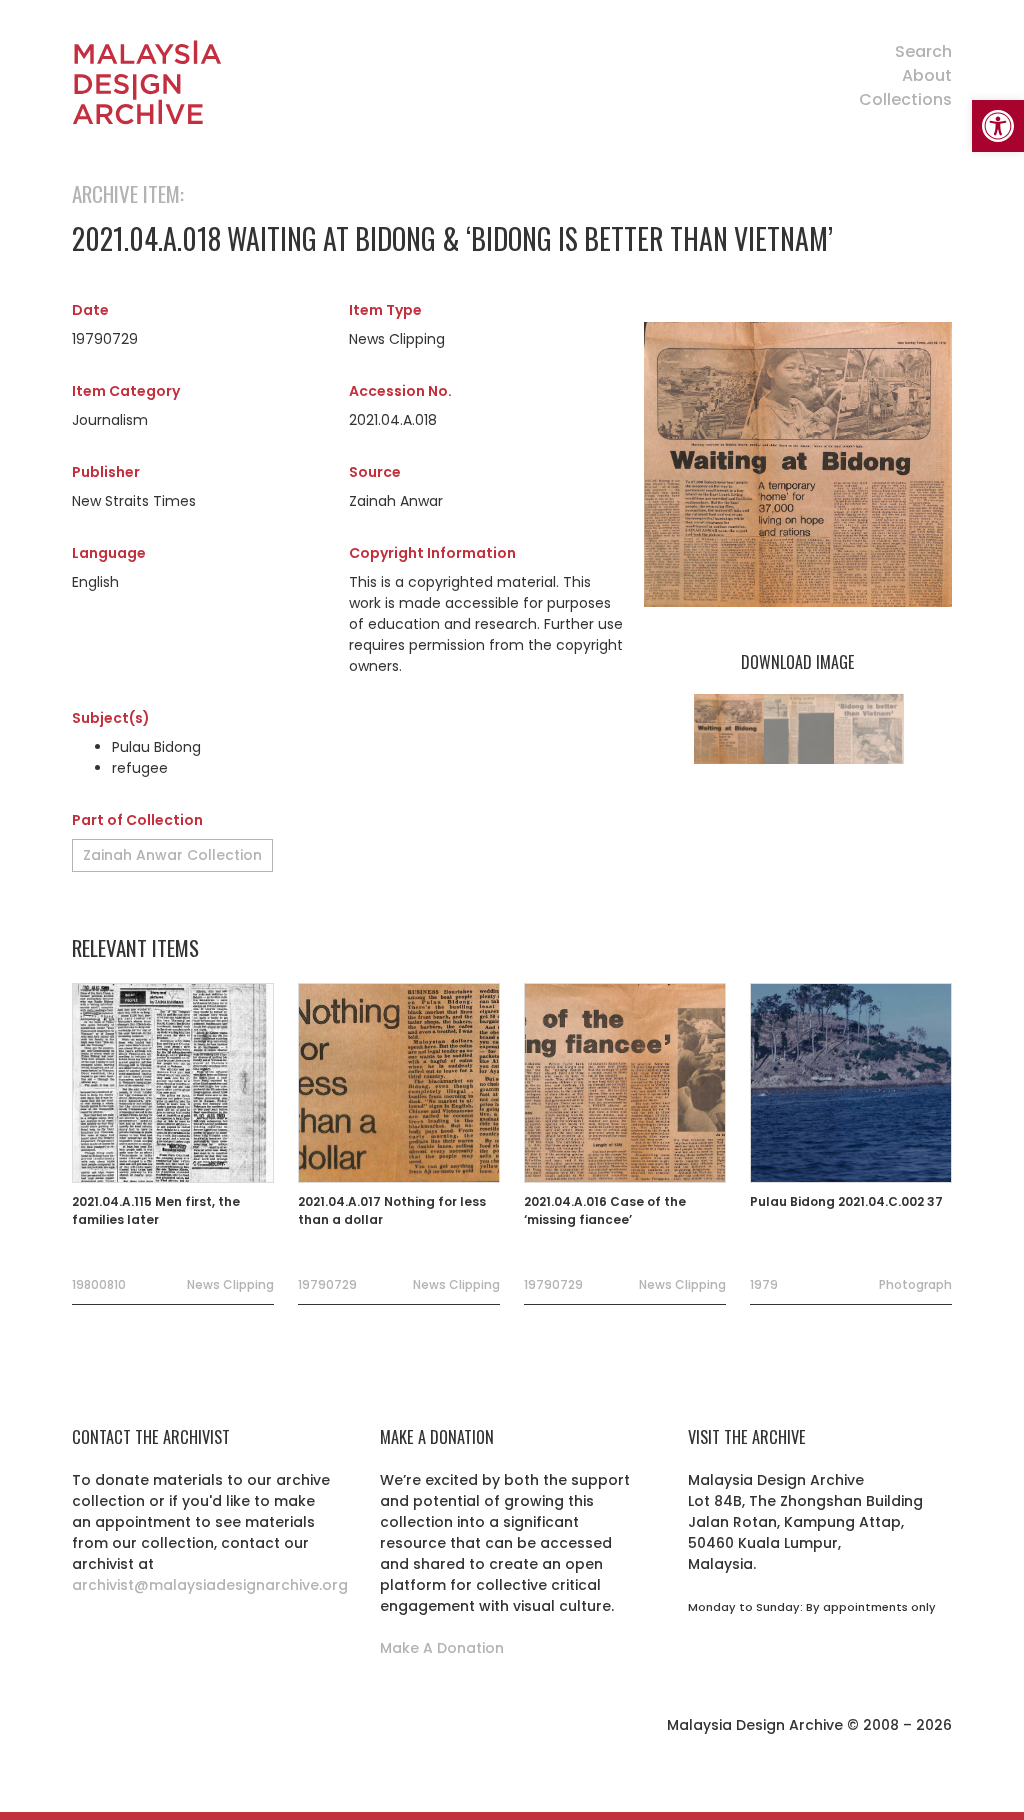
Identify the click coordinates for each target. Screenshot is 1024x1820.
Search (923, 51)
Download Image (797, 662)
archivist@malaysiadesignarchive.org (210, 1585)
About (927, 75)
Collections (905, 99)
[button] (998, 126)
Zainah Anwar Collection (172, 855)
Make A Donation (442, 1648)
